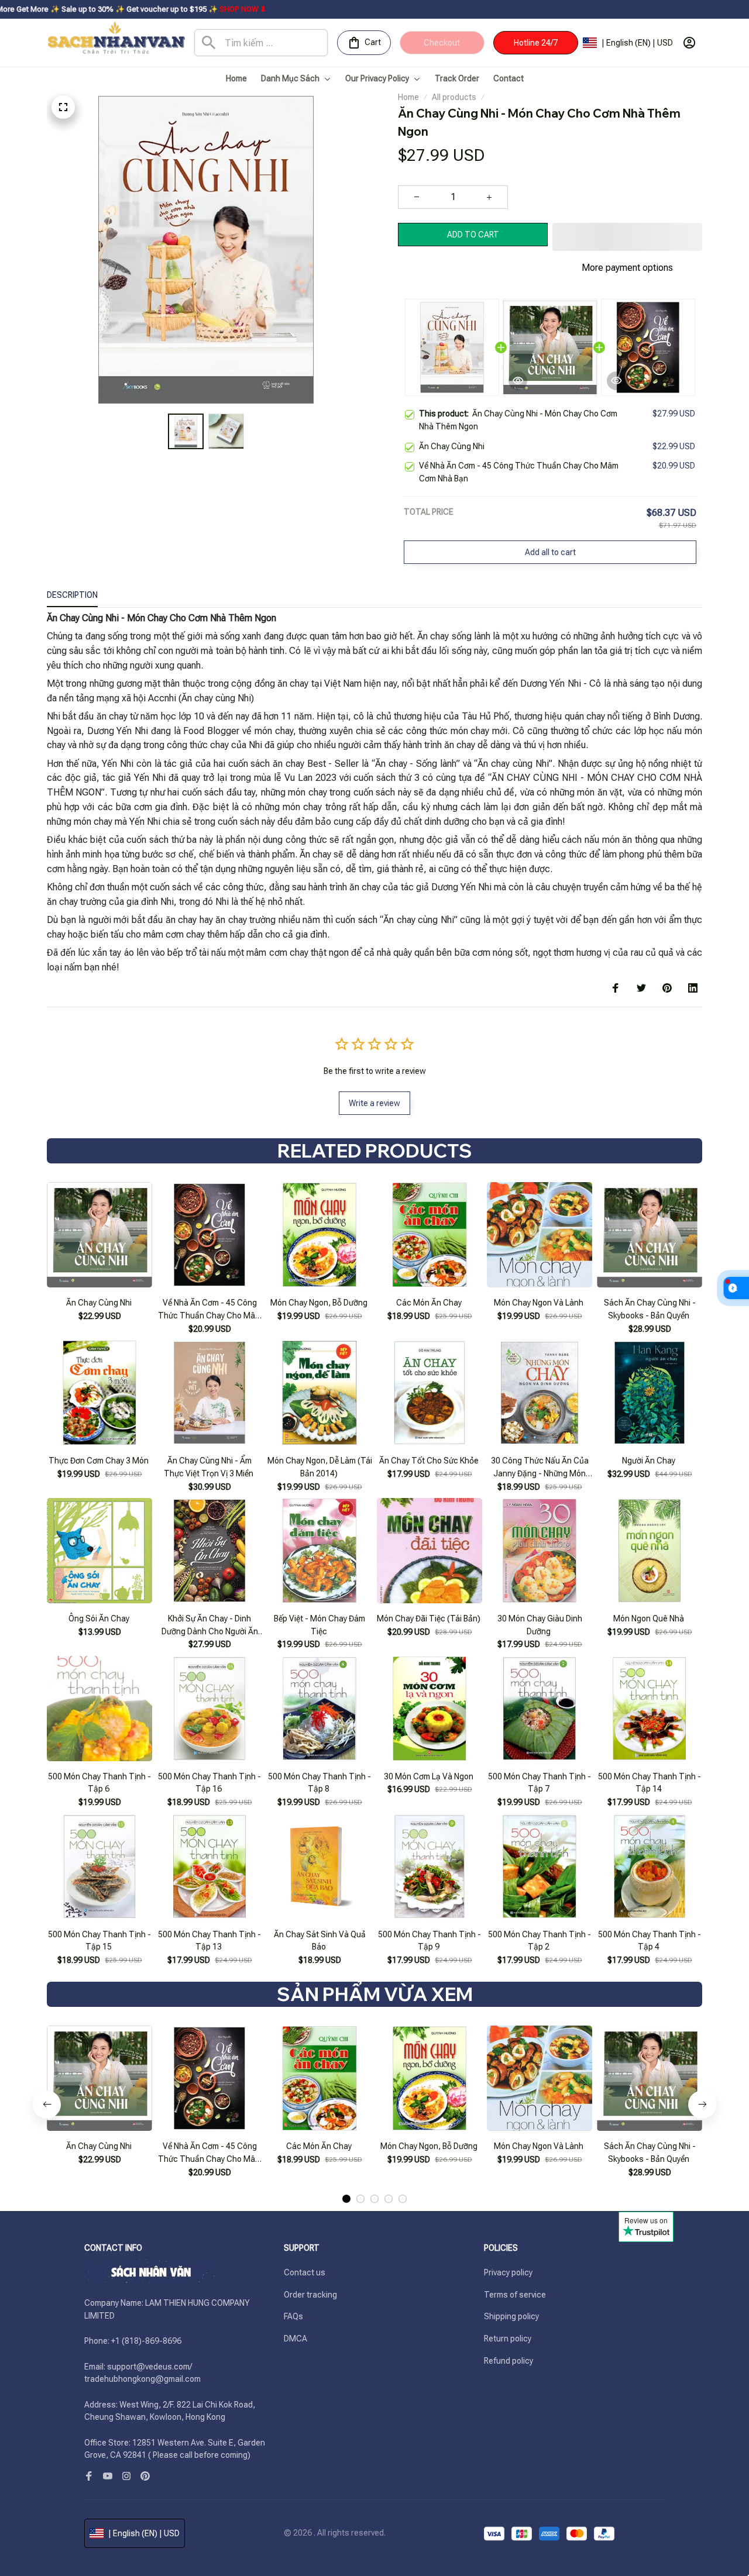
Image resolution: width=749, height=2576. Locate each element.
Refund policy (509, 2361)
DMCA (296, 2339)
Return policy (508, 2339)
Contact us (305, 2272)
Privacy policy (508, 2272)
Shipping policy (511, 2316)
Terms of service (515, 2295)
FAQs (293, 2316)
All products (454, 97)
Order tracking (310, 2295)
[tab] (346, 2199)
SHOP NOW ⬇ (129, 9)
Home (408, 97)
